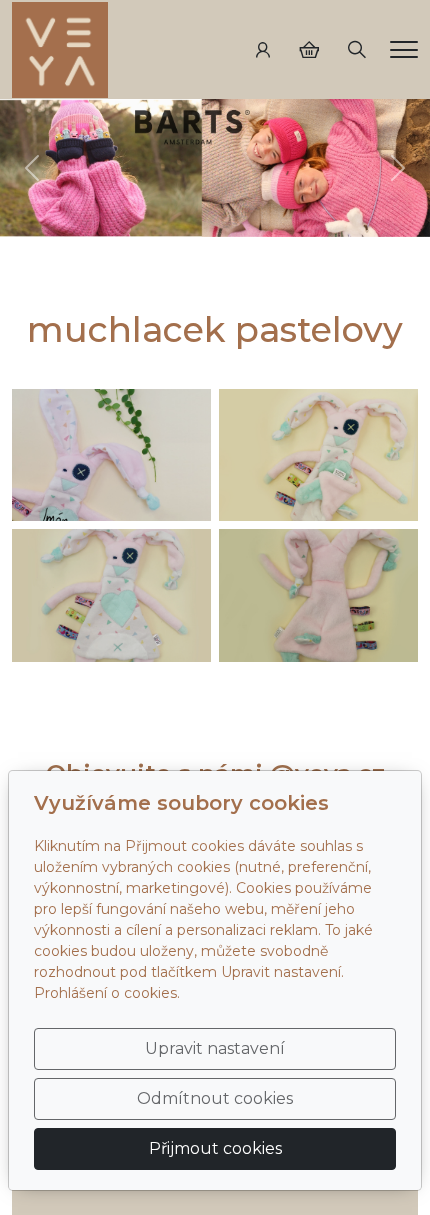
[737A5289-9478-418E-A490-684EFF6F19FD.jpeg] (111, 595)
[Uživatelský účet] (263, 50)
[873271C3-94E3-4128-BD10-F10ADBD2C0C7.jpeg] (111, 455)
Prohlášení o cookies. (107, 993)
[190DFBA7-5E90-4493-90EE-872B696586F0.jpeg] (318, 595)
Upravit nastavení (215, 1048)
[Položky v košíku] (309, 50)
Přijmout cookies (215, 1148)
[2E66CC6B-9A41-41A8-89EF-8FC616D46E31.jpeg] (318, 455)
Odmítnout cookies (215, 1098)
